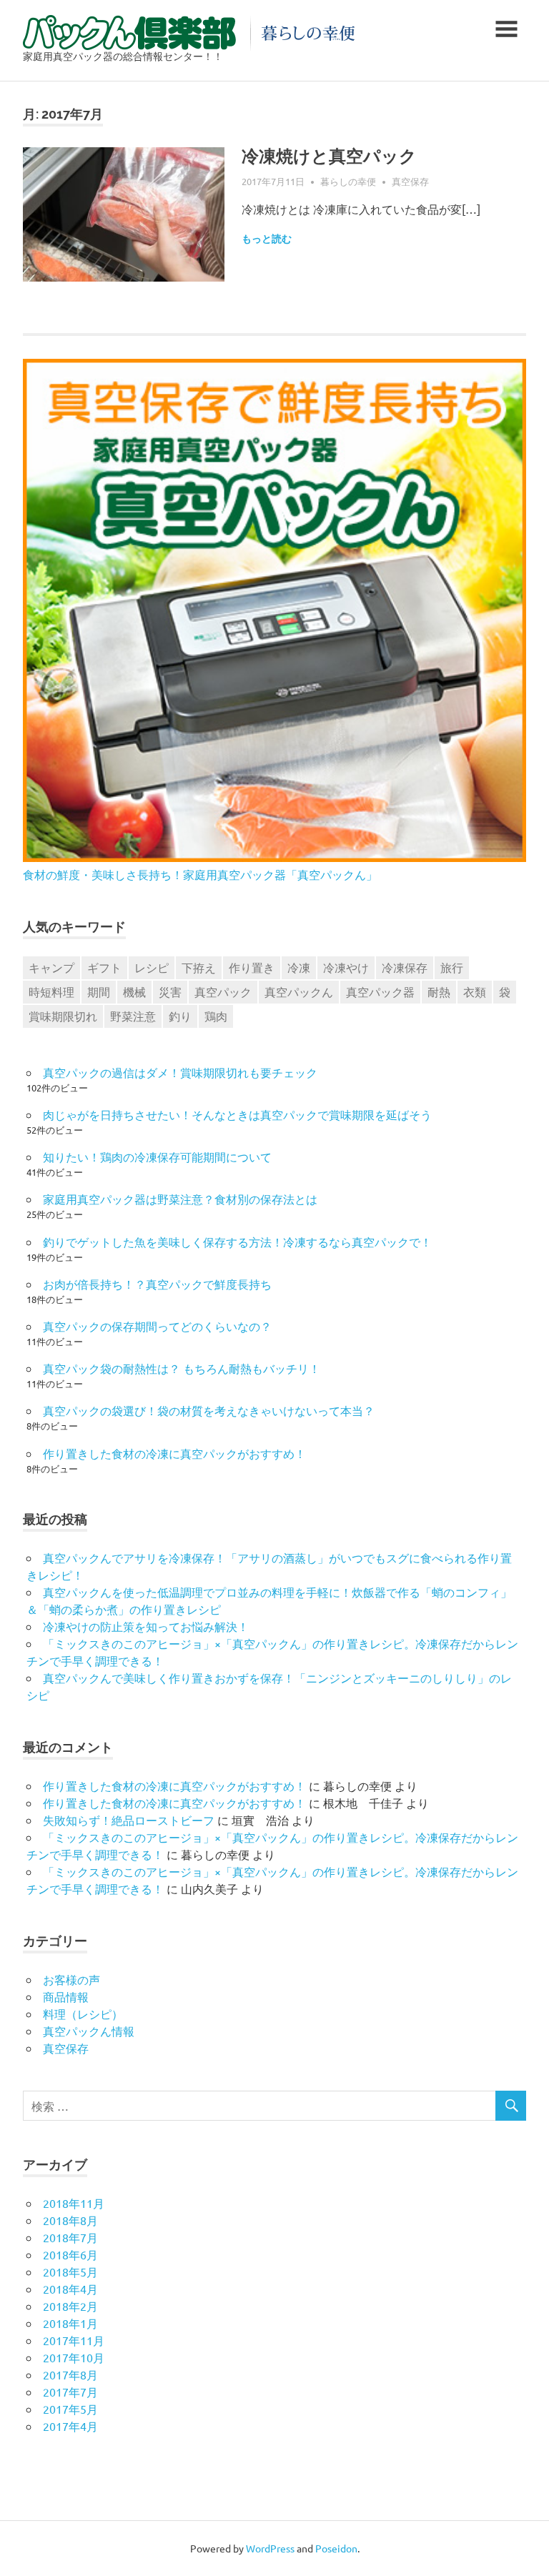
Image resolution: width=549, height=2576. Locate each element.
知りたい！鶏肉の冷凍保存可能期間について (157, 1156)
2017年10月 (74, 2357)
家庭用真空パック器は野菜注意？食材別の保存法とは (180, 1199)
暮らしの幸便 (348, 181)
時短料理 (51, 991)
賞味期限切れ (63, 1016)
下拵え (199, 967)
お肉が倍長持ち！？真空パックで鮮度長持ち (157, 1284)
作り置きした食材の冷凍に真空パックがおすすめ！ (174, 1453)
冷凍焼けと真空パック (329, 156)
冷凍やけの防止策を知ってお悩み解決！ (146, 1626)
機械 (134, 991)
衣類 (475, 991)
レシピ (152, 967)
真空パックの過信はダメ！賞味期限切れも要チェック (180, 1072)
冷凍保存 (405, 967)
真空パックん (299, 991)
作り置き (252, 967)
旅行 (452, 967)
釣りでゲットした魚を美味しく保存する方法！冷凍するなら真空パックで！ (237, 1242)
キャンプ (51, 967)
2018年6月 (70, 2254)
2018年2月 (70, 2306)
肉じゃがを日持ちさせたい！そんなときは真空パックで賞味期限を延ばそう (237, 1114)
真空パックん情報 (89, 2031)
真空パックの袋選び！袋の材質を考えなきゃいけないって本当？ (209, 1410)
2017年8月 (70, 2374)
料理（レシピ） (83, 2013)
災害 (170, 991)
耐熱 (439, 991)
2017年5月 (70, 2409)
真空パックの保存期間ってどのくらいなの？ (157, 1326)
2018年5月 (70, 2272)
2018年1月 (70, 2323)
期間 (99, 991)
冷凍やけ (346, 967)
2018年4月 (70, 2289)
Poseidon (336, 2548)
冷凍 (299, 967)
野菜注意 (133, 1016)
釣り (180, 1016)
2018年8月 (70, 2220)
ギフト (104, 967)
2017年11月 (74, 2340)
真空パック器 (380, 991)
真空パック (223, 991)
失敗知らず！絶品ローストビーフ (129, 1820)
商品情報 (66, 1996)
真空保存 (410, 181)
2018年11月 (74, 2203)
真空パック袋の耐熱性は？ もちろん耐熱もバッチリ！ (182, 1368)
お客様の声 (71, 1979)
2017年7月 (70, 2392)
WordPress (270, 2548)
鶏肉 (216, 1016)
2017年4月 (70, 2426)
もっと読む (267, 239)
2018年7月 (70, 2237)
